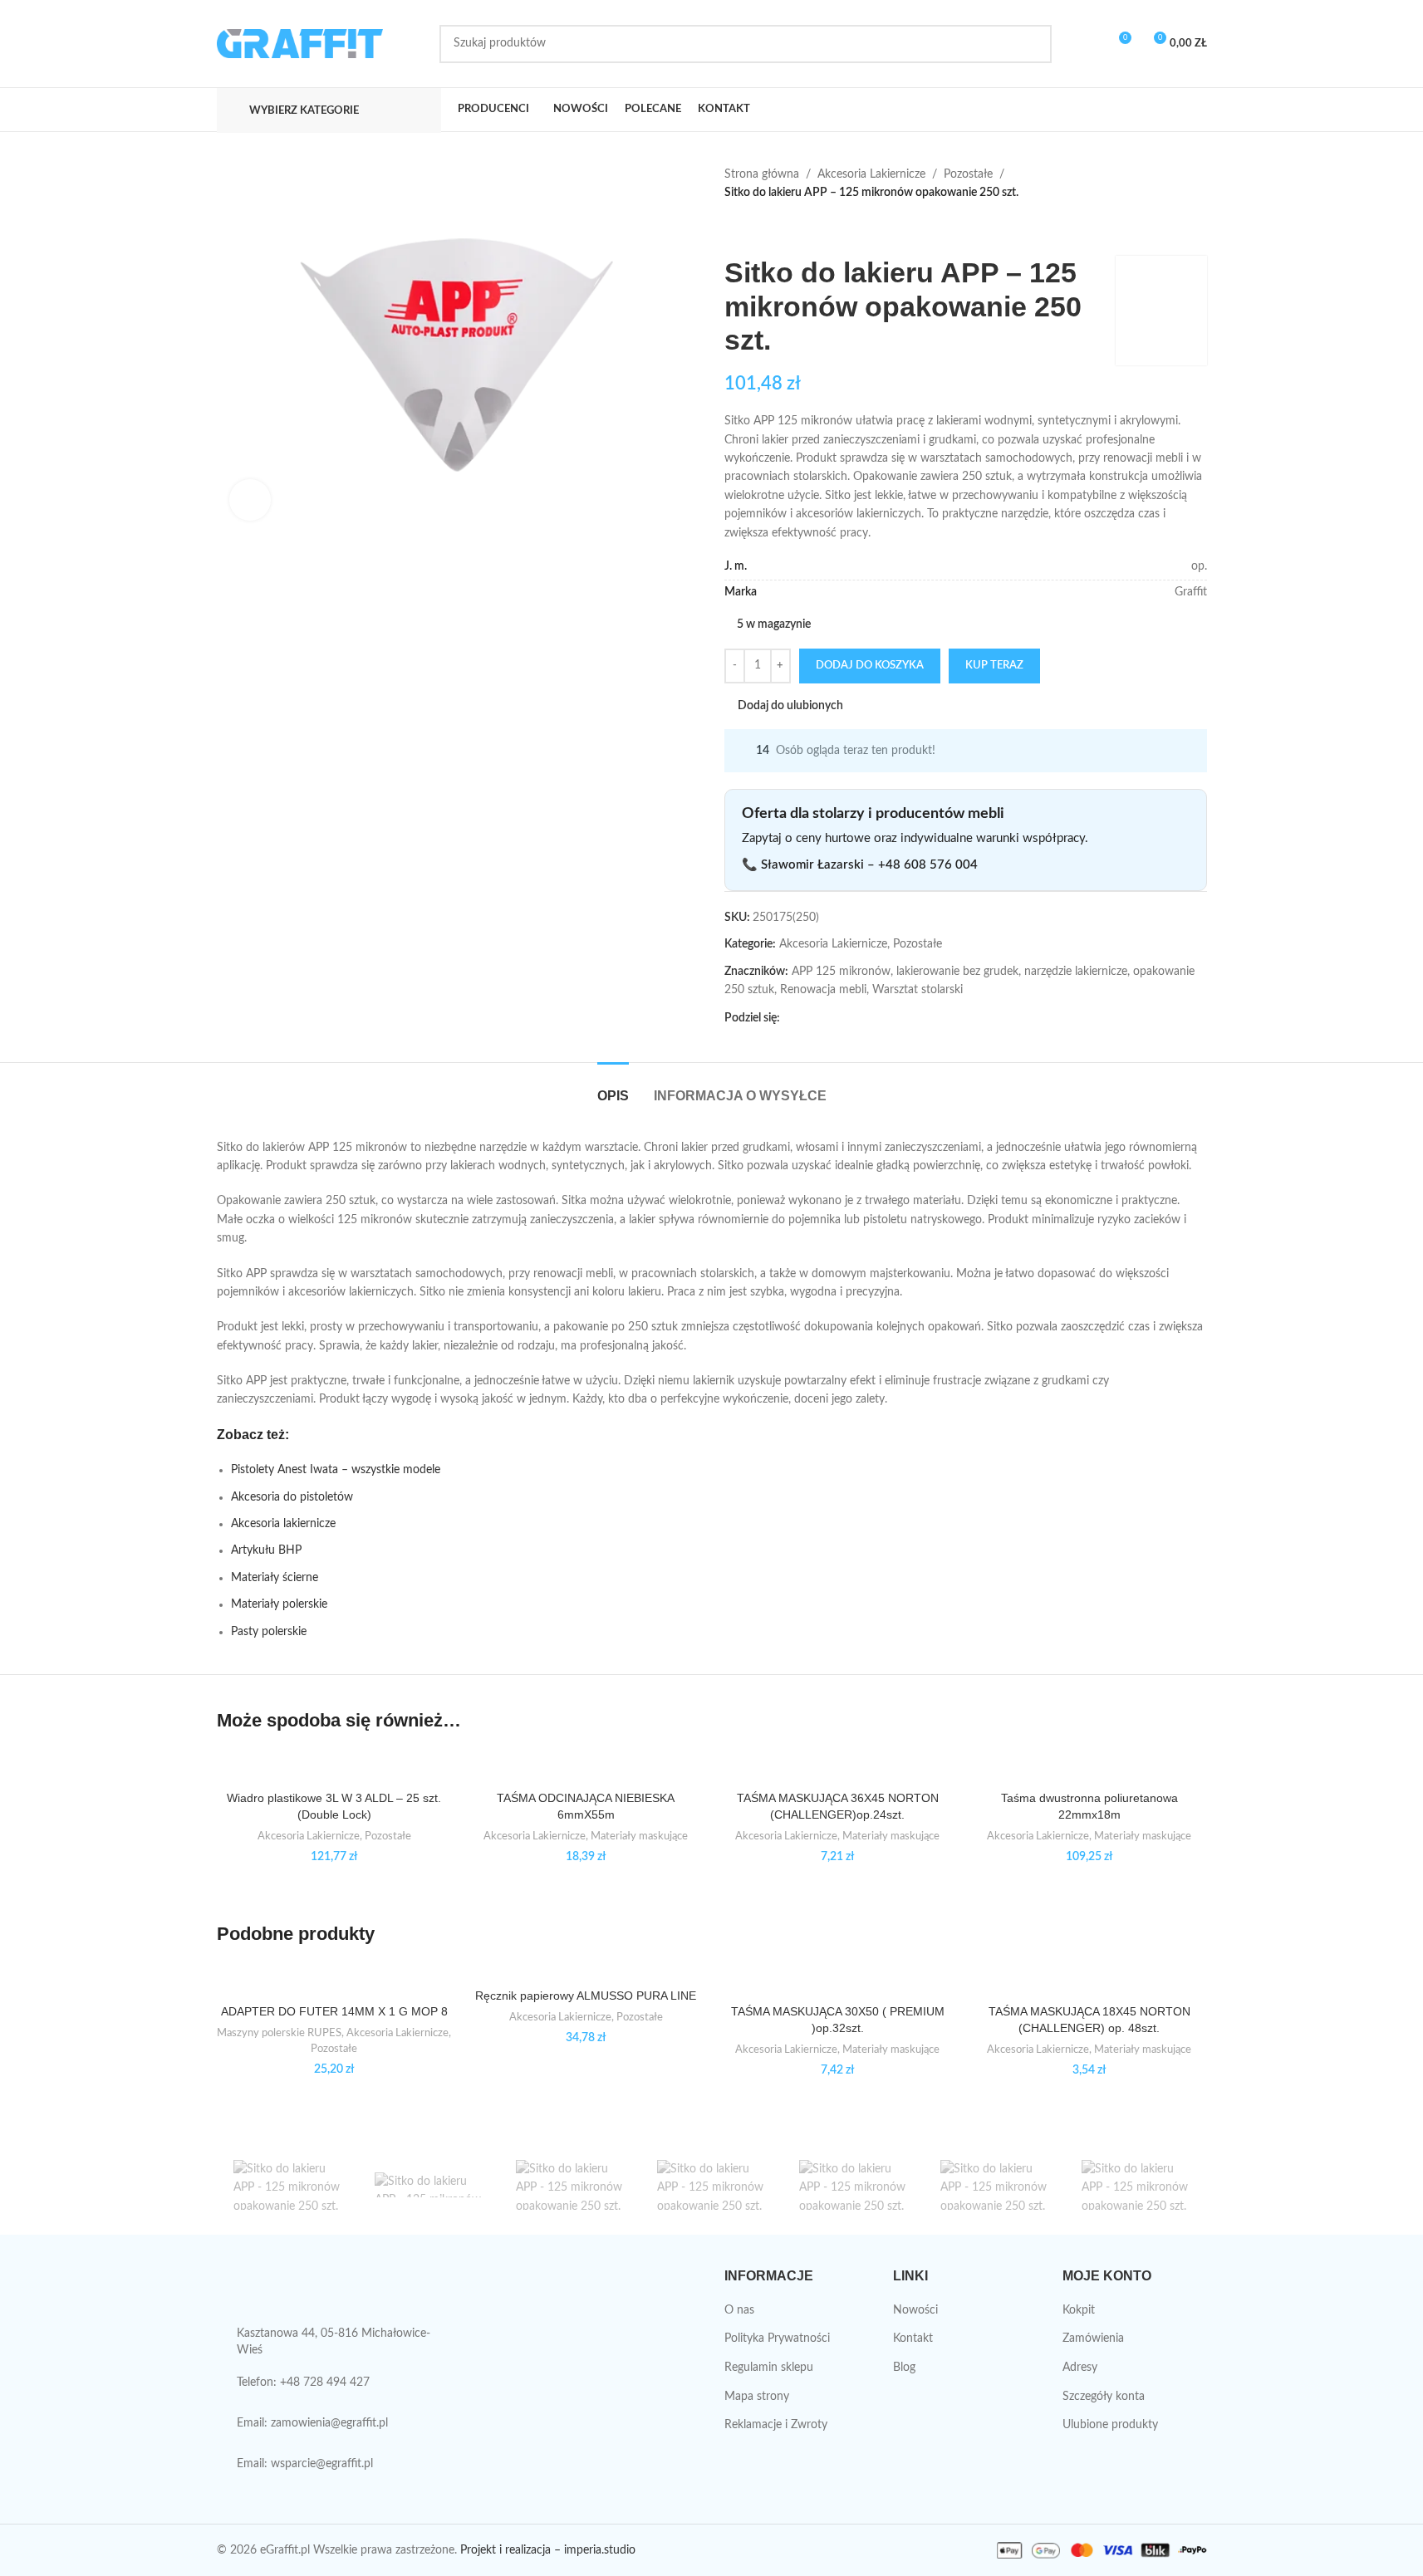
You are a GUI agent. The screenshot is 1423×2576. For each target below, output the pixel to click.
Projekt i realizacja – (510, 2550)
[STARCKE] (429, 2185)
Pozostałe (968, 174)
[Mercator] (994, 2185)
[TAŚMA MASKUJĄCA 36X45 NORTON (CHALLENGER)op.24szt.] (838, 1767)
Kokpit (1079, 2310)
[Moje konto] (1087, 44)
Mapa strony (757, 2397)
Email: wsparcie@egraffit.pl (305, 2464)
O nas (739, 2310)
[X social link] (810, 1018)
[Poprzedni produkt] (734, 229)
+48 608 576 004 (928, 865)
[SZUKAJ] (1033, 44)
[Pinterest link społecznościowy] (830, 1018)
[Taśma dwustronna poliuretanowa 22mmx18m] (1089, 1767)
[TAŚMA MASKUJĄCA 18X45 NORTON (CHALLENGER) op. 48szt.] (1089, 1980)
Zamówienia (1093, 2338)
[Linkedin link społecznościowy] (850, 1018)
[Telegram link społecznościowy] (870, 1018)
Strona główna (762, 174)
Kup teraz (994, 666)
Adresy (1080, 2368)
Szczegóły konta (1104, 2397)
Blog (904, 2368)
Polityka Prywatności (777, 2338)
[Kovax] (1136, 2185)
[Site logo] (300, 43)
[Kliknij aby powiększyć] (250, 500)
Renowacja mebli (823, 990)
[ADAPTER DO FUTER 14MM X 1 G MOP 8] (334, 1980)
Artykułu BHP (266, 1550)
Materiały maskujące (639, 1836)
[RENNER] (711, 2185)
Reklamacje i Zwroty (776, 2425)
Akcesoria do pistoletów (294, 1497)
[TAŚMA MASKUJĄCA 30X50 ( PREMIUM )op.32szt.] (838, 1980)
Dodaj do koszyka (870, 666)
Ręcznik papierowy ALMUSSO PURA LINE (586, 1996)
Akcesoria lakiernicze (285, 1524)
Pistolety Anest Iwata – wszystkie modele (336, 1470)
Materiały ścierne (275, 1578)
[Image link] (331, 2292)
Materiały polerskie (279, 1604)
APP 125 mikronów (841, 972)
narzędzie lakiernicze (1076, 972)
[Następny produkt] (774, 229)
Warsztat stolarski (918, 990)
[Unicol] (287, 2185)
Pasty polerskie (269, 1632)
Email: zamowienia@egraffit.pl (312, 2423)
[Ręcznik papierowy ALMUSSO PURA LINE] (586, 1972)
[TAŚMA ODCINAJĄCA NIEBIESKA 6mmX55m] (586, 1767)
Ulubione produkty (1110, 2425)
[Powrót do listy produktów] (754, 229)
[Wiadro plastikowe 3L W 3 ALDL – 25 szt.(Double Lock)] (334, 1767)
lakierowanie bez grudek (957, 972)
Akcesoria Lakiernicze (871, 174)
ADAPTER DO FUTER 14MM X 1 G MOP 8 (334, 2011)
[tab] (613, 1087)
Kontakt (913, 2338)
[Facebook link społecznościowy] (790, 1018)
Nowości (915, 2310)
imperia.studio (600, 2550)
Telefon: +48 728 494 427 (303, 2383)
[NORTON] (853, 2185)
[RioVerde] (570, 2185)
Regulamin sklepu (769, 2368)
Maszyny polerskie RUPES (279, 2033)
